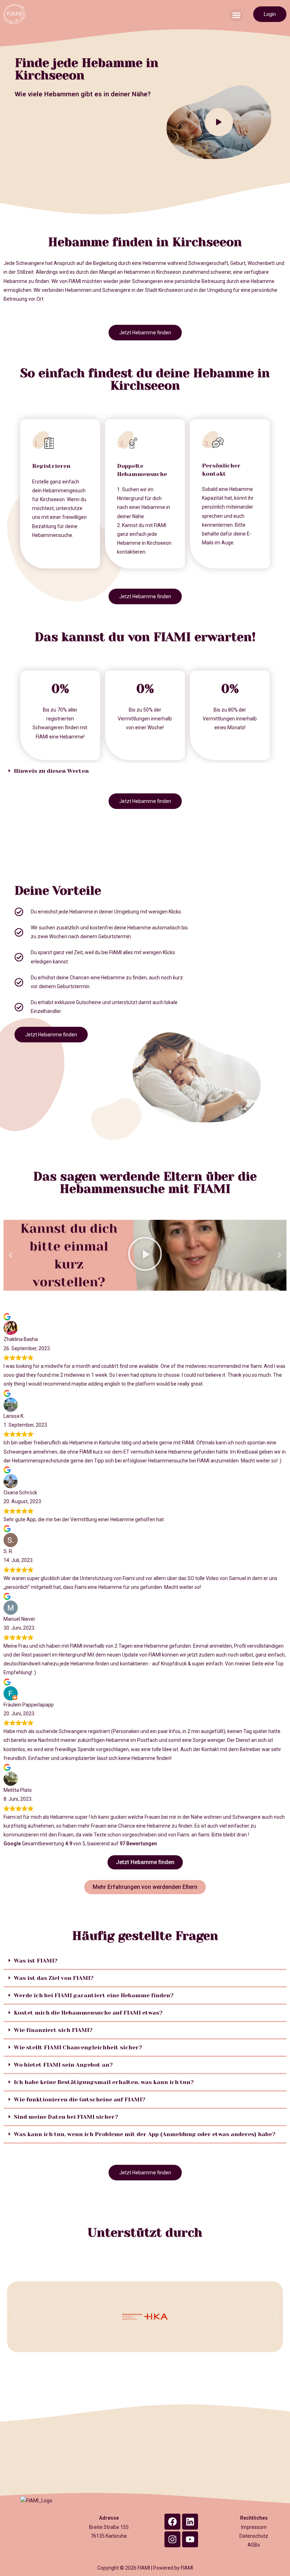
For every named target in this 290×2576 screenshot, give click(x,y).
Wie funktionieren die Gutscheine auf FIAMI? (80, 2099)
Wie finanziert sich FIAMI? (53, 2030)
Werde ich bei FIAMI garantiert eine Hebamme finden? (94, 1995)
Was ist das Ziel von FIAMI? (54, 1978)
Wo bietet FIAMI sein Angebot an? (63, 2065)
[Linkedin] (190, 2522)
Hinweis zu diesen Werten (51, 771)
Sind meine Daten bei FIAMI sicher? (66, 2117)
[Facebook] (172, 2522)
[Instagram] (172, 2539)
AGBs (254, 2545)
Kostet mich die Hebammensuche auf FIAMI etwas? (88, 2013)
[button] (237, 15)
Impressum (254, 2527)
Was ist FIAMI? (36, 1961)
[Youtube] (190, 2539)
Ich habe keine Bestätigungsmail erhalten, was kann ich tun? (104, 2082)
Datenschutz (254, 2536)
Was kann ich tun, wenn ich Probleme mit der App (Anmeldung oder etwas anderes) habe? (145, 2134)
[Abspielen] (145, 1255)
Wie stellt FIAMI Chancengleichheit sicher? (78, 2047)
